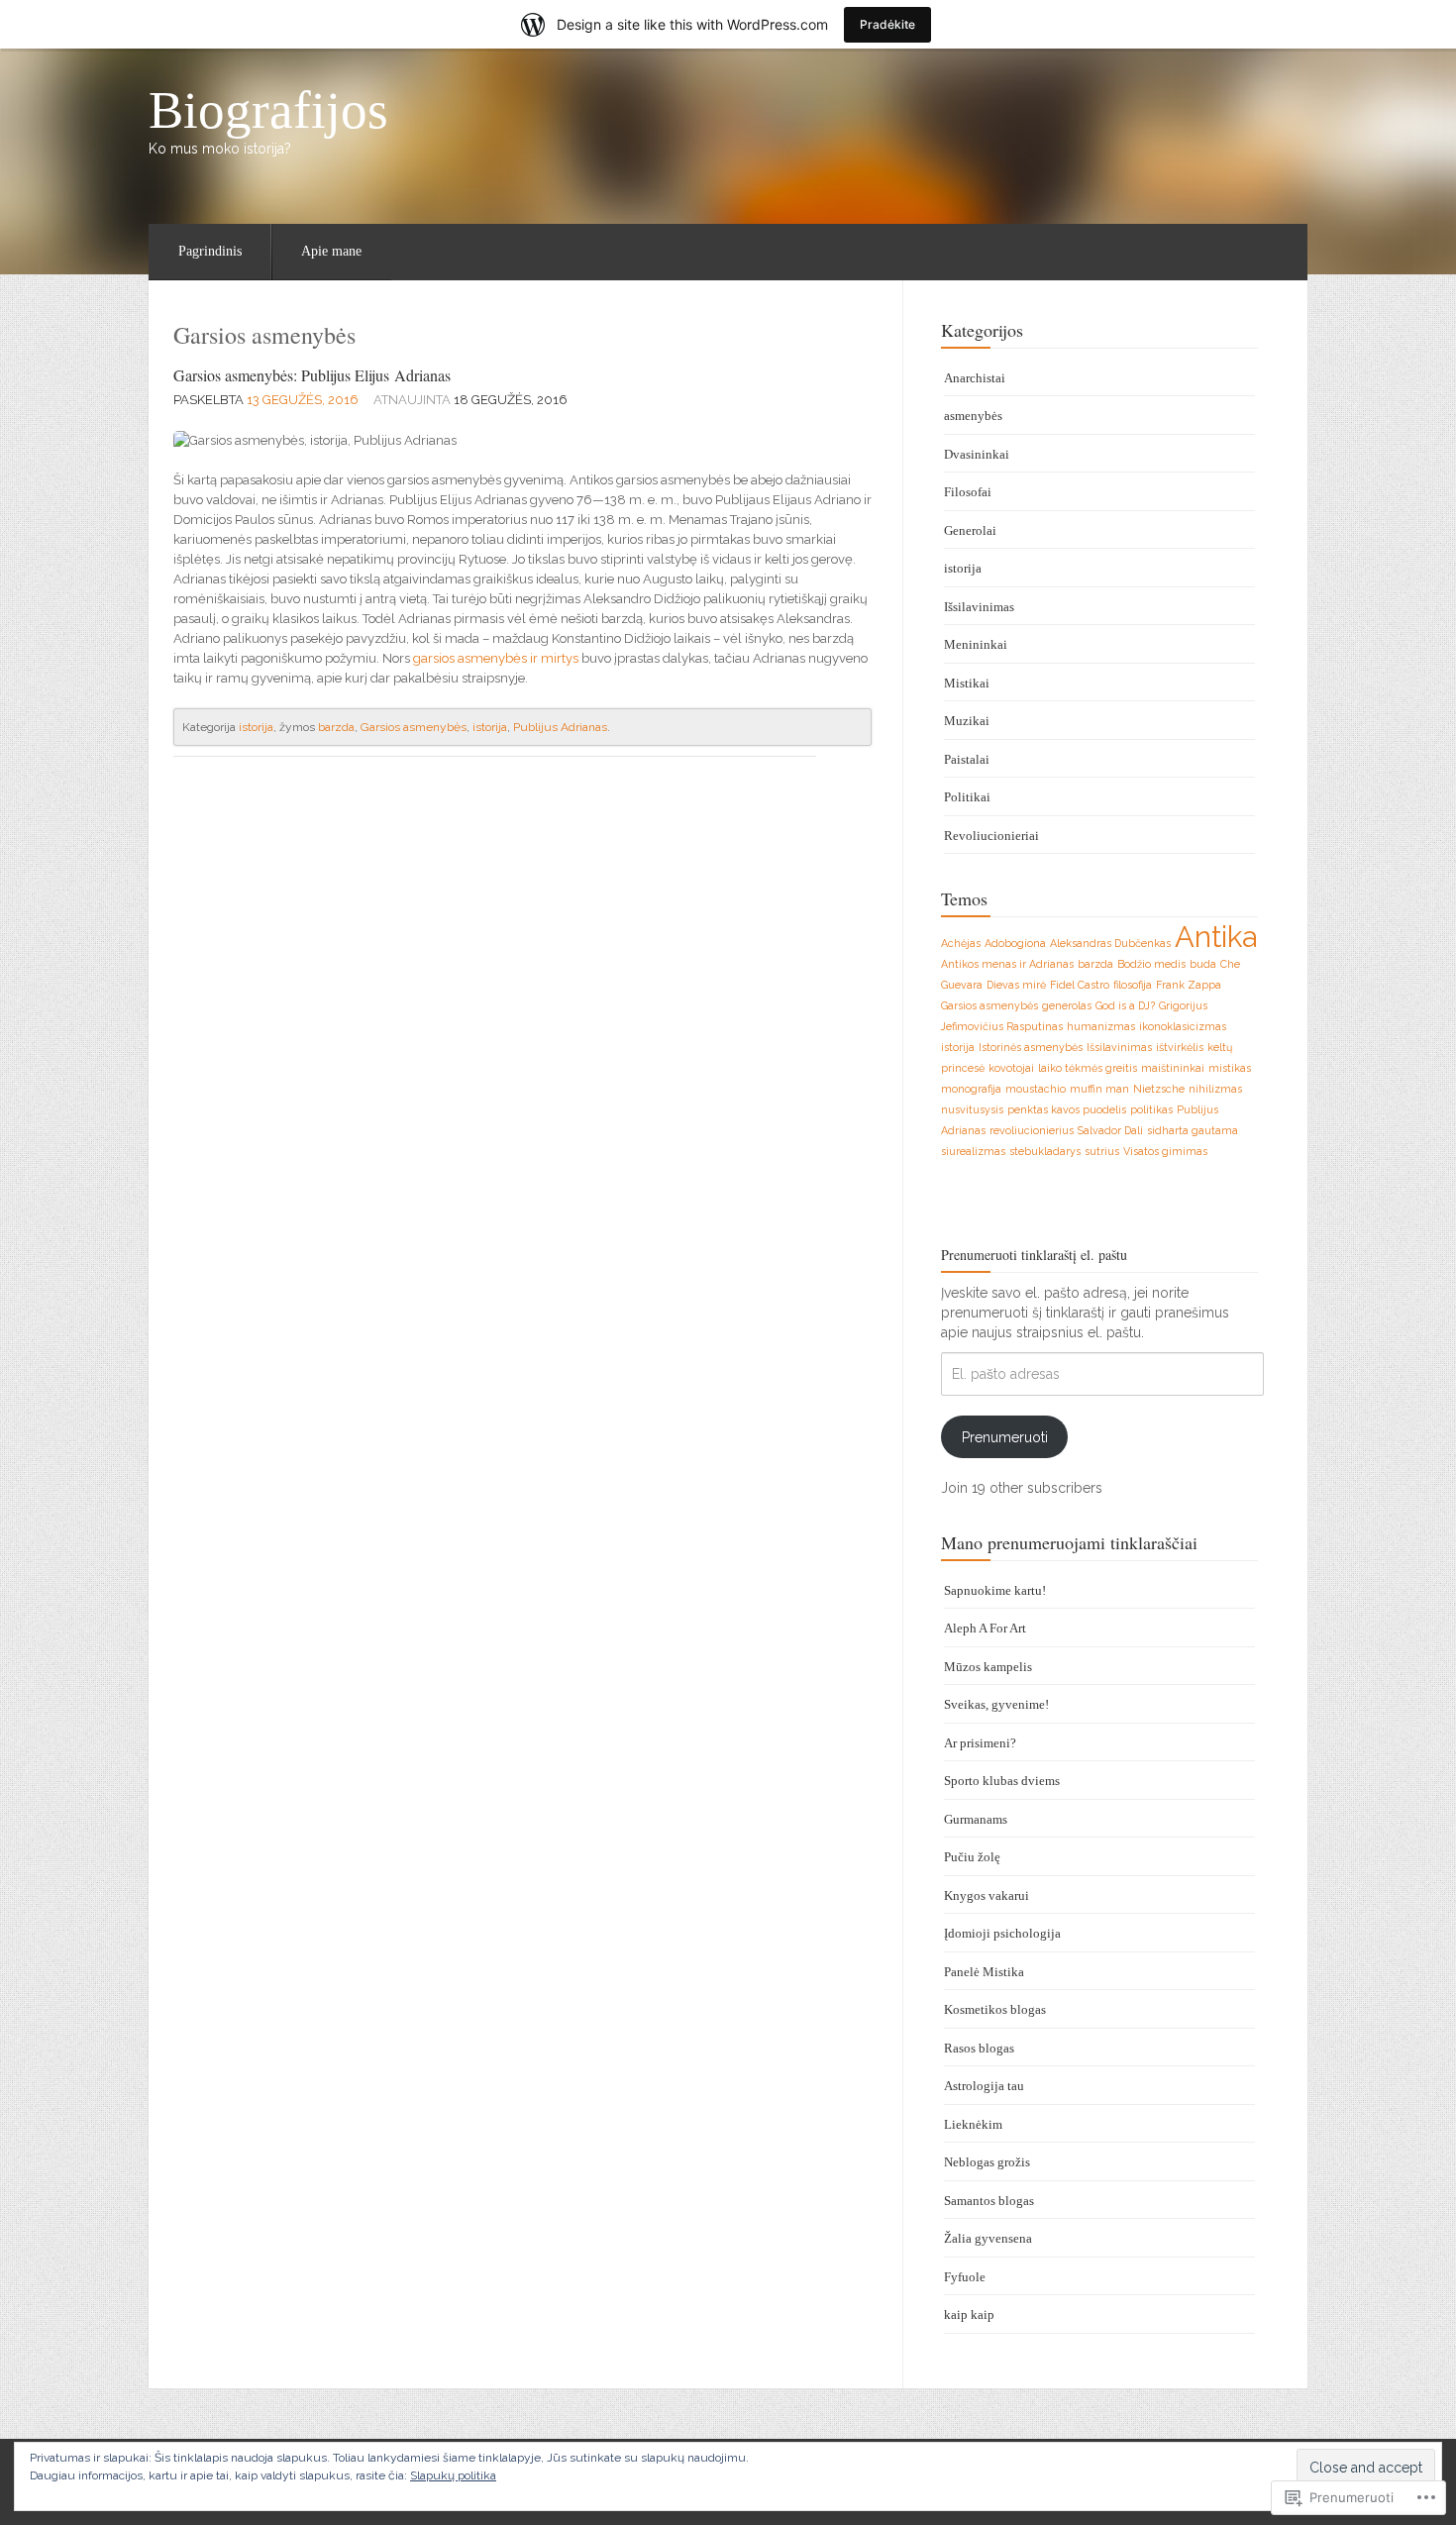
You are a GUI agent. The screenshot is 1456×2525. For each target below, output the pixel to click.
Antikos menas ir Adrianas (1007, 964)
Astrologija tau (984, 2086)
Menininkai (976, 644)
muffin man (1099, 1089)
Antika (1216, 937)
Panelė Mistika (984, 1972)
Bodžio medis (1151, 964)
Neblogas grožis (987, 2162)
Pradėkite (887, 24)
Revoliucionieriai (991, 836)
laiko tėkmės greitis (1088, 1068)
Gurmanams (976, 1819)
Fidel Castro (1080, 985)
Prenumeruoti (1005, 1437)
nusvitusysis (972, 1109)
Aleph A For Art (985, 1628)
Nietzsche (1159, 1089)
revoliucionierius (1032, 1130)
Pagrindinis (210, 251)
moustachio (1036, 1089)
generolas (1067, 1005)
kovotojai (1011, 1068)
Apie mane (331, 251)
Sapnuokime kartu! (995, 1590)
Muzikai (967, 721)
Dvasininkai (977, 454)
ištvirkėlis (1180, 1047)
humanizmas (1101, 1026)
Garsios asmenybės (414, 727)
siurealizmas (973, 1151)
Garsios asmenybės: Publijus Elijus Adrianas (312, 375)
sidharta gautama (1193, 1130)
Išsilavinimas (979, 607)
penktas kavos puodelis (1067, 1109)
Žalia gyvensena (988, 2238)
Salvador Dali (1110, 1130)
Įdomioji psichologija (1002, 1933)
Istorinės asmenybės (1031, 1047)
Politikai (967, 797)
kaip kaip (969, 2315)
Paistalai (967, 759)
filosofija (1133, 985)
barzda (336, 727)
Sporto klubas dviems (1002, 1781)
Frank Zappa (1189, 985)
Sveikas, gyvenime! (996, 1704)
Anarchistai (975, 378)
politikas (1151, 1109)
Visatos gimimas (1165, 1151)
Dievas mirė (1016, 985)
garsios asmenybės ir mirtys (496, 658)
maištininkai (1173, 1068)
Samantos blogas (989, 2201)
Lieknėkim (973, 2124)
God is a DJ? (1125, 1005)
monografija (971, 1089)
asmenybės (973, 416)
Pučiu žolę (972, 1857)
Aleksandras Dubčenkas (1110, 943)
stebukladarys (1045, 1151)
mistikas (1230, 1068)
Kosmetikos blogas (995, 2009)
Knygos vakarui (987, 1895)
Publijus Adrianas (560, 727)
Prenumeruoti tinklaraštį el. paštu (1034, 1255)
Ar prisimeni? (980, 1743)
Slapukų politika (453, 2475)
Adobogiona (1015, 943)
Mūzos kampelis (988, 1667)
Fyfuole (965, 2277)
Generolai (970, 530)
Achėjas (961, 943)
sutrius (1102, 1151)
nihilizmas (1215, 1089)
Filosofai (968, 492)
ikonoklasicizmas (1183, 1026)
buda (1203, 964)
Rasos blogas (979, 2048)
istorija (256, 727)
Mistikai (967, 683)
